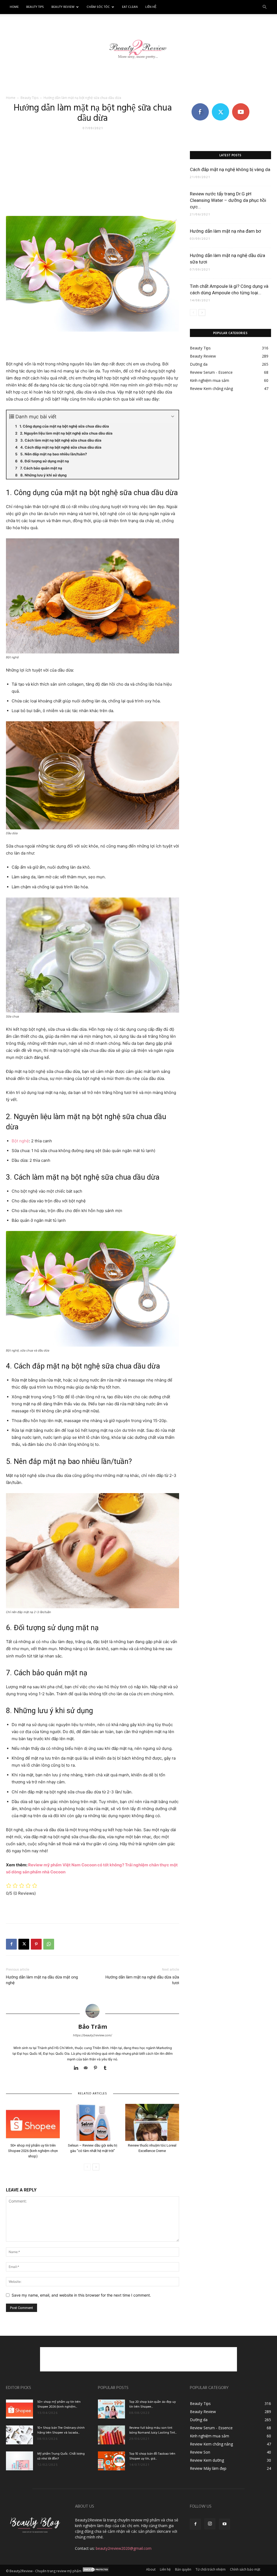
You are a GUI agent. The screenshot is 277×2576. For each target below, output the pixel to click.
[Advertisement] (138, 81)
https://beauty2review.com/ (93, 2035)
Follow (220, 105)
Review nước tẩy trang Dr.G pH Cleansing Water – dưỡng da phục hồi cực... (228, 200)
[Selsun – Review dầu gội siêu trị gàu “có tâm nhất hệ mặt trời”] (92, 2122)
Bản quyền (183, 2569)
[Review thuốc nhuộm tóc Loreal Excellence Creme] (152, 2122)
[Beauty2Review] (138, 46)
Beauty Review (63, 7)
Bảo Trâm (93, 2026)
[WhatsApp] (49, 1944)
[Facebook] (11, 1944)
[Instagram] (210, 2524)
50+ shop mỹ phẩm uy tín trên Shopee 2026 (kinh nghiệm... (59, 2404)
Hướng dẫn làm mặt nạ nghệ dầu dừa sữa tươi (142, 1980)
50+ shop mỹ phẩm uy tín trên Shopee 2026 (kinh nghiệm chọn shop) (33, 2151)
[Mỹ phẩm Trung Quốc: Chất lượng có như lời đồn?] (19, 2461)
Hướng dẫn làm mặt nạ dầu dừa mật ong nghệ (42, 1980)
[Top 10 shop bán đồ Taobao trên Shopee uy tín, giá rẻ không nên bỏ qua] (111, 2461)
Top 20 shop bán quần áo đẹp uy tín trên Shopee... (153, 2404)
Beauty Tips (35, 7)
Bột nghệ (20, 1141)
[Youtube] (225, 2524)
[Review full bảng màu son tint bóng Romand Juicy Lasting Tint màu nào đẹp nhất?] (111, 2435)
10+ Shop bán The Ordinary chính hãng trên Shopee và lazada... (61, 2430)
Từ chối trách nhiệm (211, 2569)
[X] (24, 1944)
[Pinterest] (36, 1944)
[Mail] (88, 2068)
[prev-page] (87, 2167)
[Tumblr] (107, 2068)
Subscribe (241, 105)
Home (14, 7)
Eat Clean (130, 7)
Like (200, 105)
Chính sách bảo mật (245, 2569)
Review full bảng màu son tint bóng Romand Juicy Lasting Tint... (153, 2430)
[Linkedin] (78, 2068)
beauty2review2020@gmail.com (124, 2548)
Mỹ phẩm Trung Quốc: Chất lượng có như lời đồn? (61, 2456)
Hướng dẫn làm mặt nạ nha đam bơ (225, 231)
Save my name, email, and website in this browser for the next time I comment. (81, 2295)
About (151, 2569)
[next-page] (96, 2167)
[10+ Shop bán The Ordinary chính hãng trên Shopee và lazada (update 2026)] (19, 2435)
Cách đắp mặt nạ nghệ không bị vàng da (230, 169)
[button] (265, 7)
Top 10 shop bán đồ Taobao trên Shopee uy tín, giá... (152, 2456)
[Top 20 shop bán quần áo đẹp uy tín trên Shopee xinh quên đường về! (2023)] (111, 2409)
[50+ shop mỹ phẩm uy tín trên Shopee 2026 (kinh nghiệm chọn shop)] (33, 2122)
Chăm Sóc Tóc (98, 7)
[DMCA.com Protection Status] (96, 2571)
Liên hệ (151, 7)
